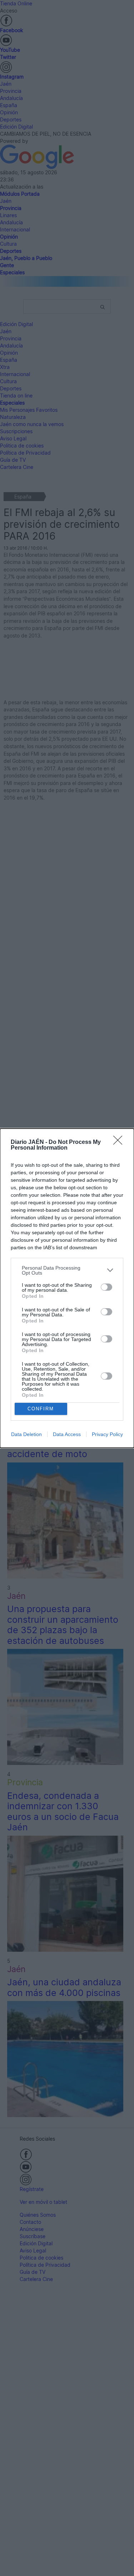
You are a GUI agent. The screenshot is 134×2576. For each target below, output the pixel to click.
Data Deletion (26, 1434)
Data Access (67, 1434)
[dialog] (67, 1288)
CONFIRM (41, 1409)
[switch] (106, 1287)
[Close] (120, 1142)
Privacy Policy (107, 1434)
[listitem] (67, 1270)
